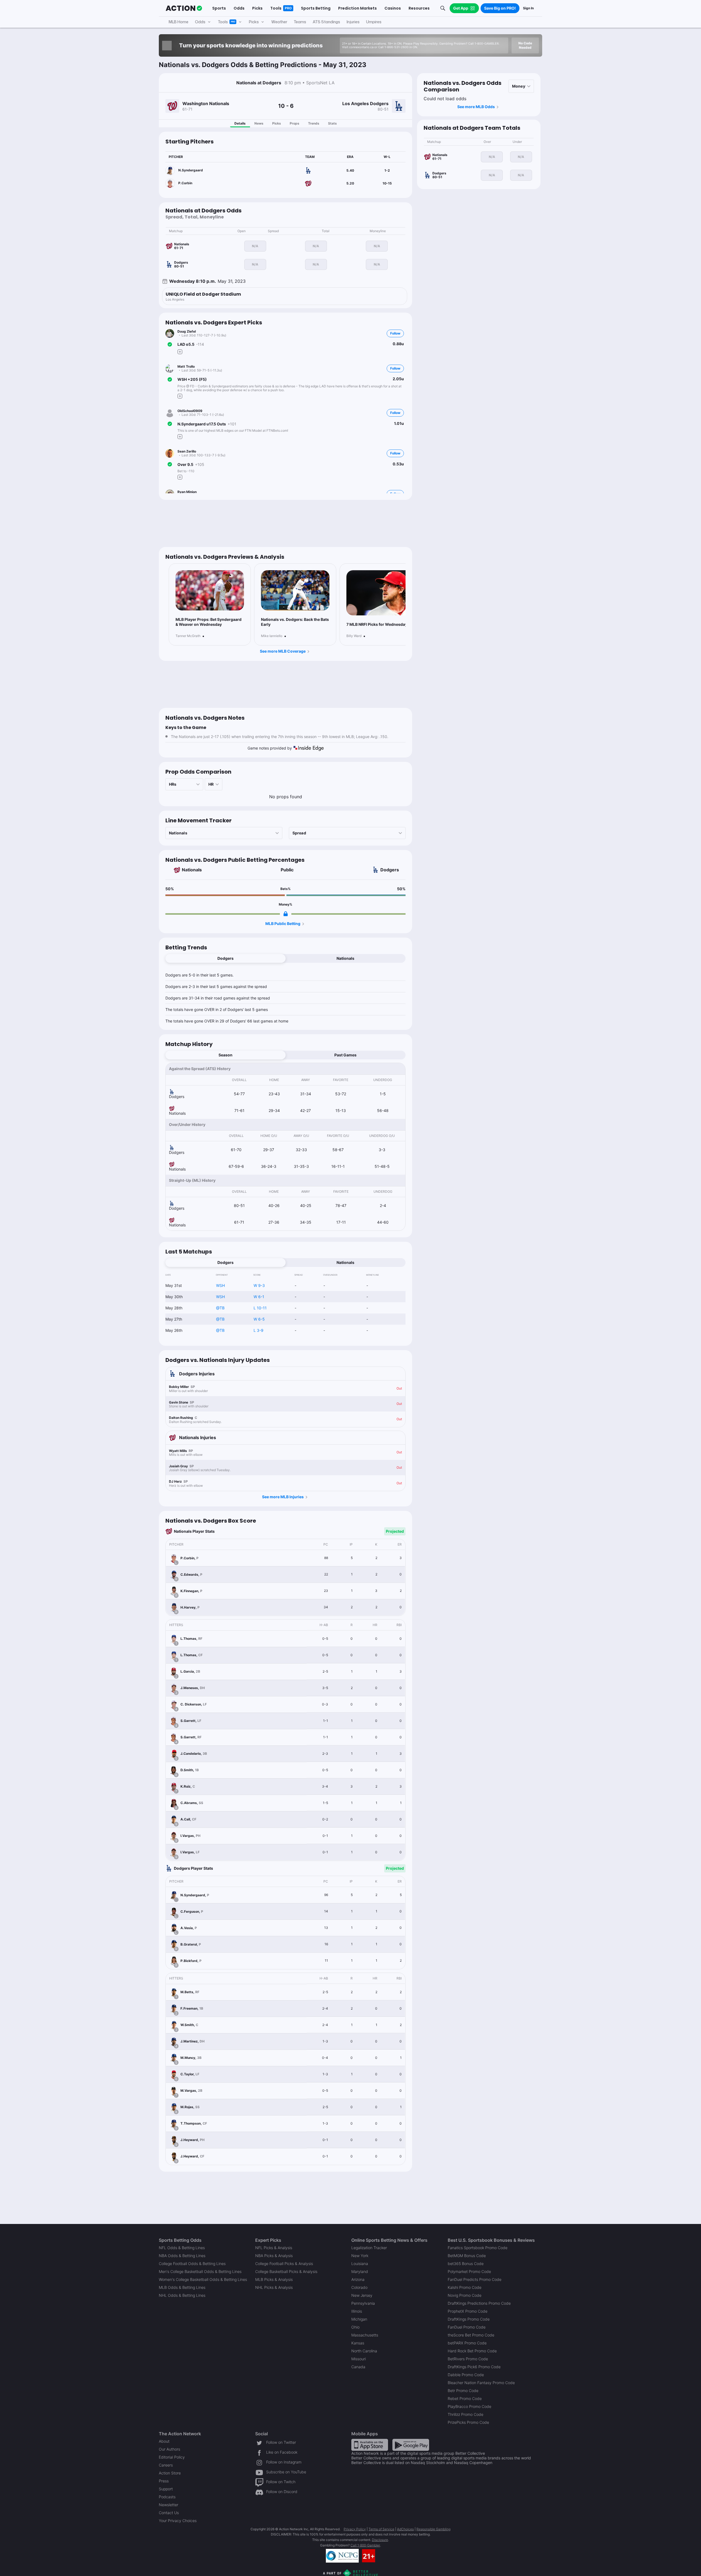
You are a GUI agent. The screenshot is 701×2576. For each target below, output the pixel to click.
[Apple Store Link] (370, 2444)
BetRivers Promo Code (468, 2359)
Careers (166, 2465)
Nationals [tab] (345, 958)
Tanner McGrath (188, 636)
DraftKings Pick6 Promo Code (474, 2367)
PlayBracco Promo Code (469, 2406)
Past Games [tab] (345, 1055)
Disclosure (380, 2540)
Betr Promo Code (463, 2391)
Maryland (360, 2271)
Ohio (355, 2327)
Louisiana (360, 2264)
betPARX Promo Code (467, 2343)
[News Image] (210, 590)
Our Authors (169, 2449)
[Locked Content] (286, 914)
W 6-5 (259, 1319)
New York (360, 2256)
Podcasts (167, 2497)
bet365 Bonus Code (466, 2264)
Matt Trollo (186, 366)
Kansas (358, 2343)
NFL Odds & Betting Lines (182, 2248)
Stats (332, 123)
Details (240, 123)
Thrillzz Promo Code (466, 2414)
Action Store (170, 2473)
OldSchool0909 (190, 411)
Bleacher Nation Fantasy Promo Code (481, 2383)
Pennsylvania (363, 2303)
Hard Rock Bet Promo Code (472, 2351)
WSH (220, 1285)
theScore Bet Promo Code (471, 2335)
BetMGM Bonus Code (467, 2256)
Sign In (528, 8)
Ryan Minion (187, 492)
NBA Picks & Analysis (274, 2256)
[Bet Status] (170, 344)
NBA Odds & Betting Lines (182, 2256)
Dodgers (390, 870)
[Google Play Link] (411, 2444)
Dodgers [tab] (225, 958)
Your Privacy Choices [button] (178, 2521)
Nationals (192, 870)
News (259, 123)
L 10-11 (260, 1308)
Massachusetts (365, 2335)
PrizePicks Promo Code (468, 2422)
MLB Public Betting (283, 924)
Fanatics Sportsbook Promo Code (478, 2248)
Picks (277, 123)
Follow (395, 333)
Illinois (357, 2311)
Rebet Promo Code (465, 2398)
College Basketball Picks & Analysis (286, 2271)
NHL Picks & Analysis (274, 2287)
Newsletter (169, 2505)
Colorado (359, 2287)
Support (166, 2489)
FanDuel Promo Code (467, 2327)
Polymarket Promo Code (469, 2271)
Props (295, 123)
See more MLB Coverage (283, 651)
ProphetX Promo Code (468, 2311)
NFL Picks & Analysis (274, 2248)
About (164, 2441)
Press (164, 2481)
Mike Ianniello (272, 636)
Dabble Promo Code (466, 2375)
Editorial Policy (172, 2457)
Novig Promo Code (465, 2295)
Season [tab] (225, 1055)
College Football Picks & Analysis (284, 2264)
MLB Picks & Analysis (274, 2279)
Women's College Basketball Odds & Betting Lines (203, 2279)
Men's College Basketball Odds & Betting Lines (200, 2271)
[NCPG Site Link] (342, 2556)
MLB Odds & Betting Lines (182, 2287)
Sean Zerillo (187, 451)
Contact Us (169, 2513)
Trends (314, 123)
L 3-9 (258, 1330)
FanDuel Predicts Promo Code (475, 2279)
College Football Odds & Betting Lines (192, 2264)
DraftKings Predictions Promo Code (479, 2303)
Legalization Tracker (369, 2248)
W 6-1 (259, 1297)
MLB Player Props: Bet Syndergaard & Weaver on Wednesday (209, 622)
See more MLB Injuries (283, 1497)
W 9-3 (259, 1285)
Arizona (358, 2279)
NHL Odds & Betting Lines (182, 2295)
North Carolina (364, 2351)
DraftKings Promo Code (469, 2319)
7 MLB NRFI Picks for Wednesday (377, 624)
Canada (358, 2367)
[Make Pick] (180, 352)
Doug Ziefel (187, 331)
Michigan (359, 2319)
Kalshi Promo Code (465, 2287)
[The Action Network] (184, 8)
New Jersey (362, 2295)
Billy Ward (354, 636)
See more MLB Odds (476, 107)
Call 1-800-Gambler (365, 2545)
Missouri (359, 2359)
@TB (220, 1308)
